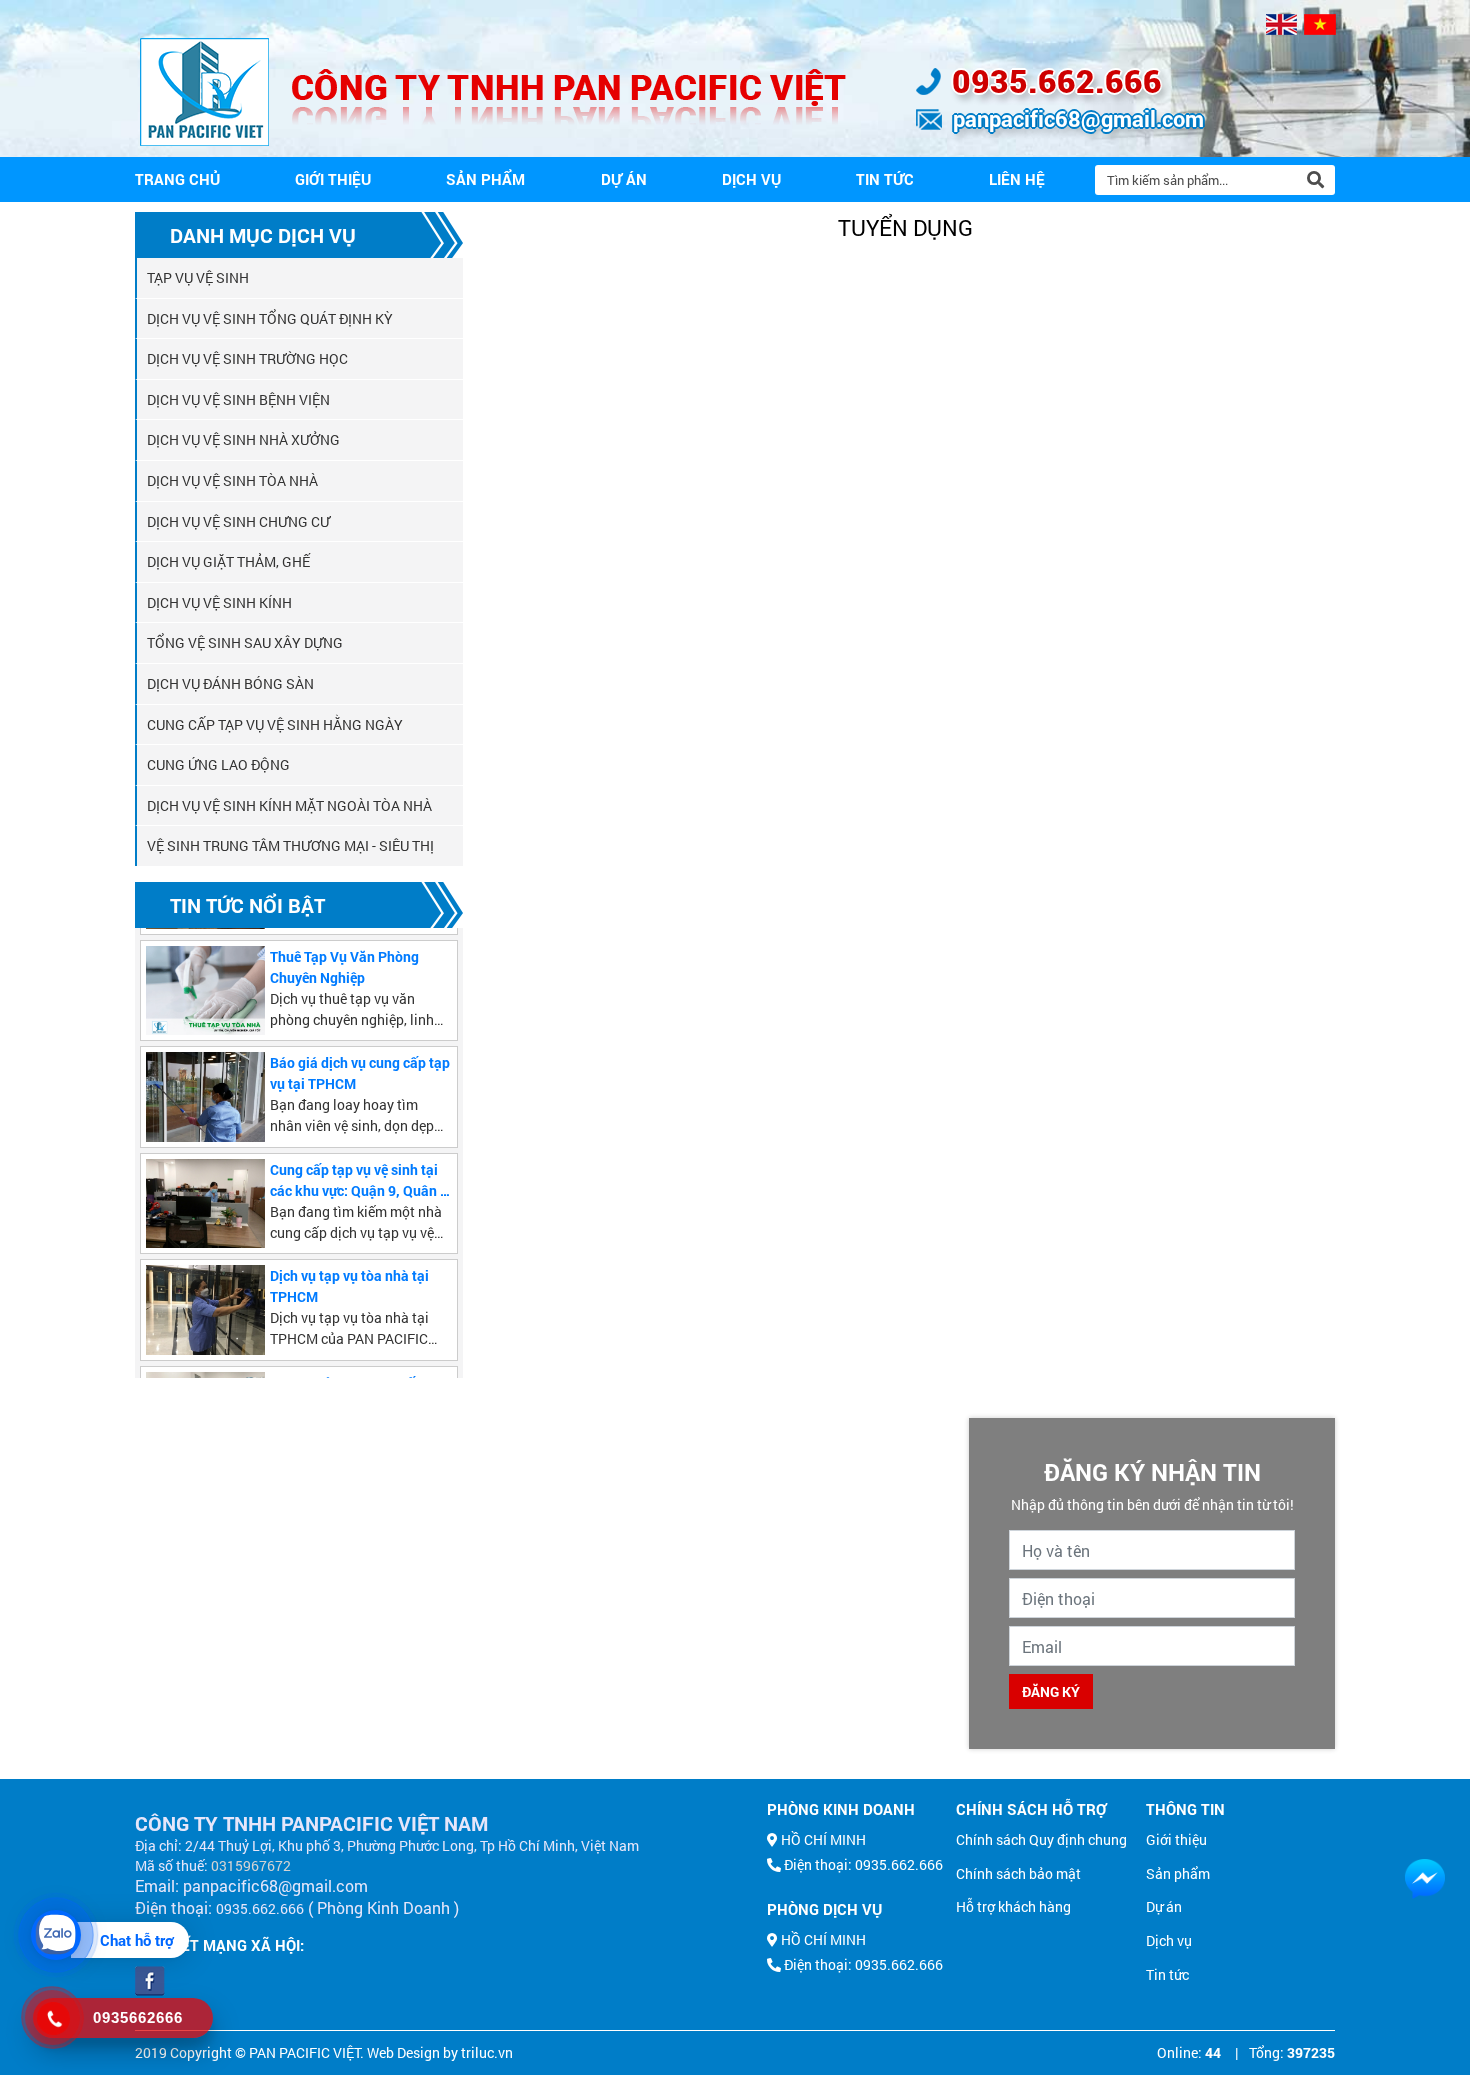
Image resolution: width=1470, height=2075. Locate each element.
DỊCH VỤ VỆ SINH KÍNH (219, 602)
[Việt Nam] (1320, 24)
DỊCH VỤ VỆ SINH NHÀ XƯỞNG (243, 439)
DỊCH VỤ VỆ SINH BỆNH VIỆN (238, 399)
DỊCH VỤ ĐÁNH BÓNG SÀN (230, 683)
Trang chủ (177, 179)
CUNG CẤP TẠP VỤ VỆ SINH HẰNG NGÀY (275, 724)
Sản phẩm (485, 179)
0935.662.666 (1057, 80)
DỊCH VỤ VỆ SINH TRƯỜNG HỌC (247, 358)
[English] (1281, 24)
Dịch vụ (751, 179)
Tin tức (885, 179)
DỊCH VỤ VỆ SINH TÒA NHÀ (232, 480)
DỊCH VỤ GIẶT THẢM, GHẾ (228, 561)
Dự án (624, 179)
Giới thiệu (333, 179)
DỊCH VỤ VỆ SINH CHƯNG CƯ (238, 521)
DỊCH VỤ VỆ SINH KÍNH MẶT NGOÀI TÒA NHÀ (289, 805)
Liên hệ (1017, 179)
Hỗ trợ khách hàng (1013, 1906)
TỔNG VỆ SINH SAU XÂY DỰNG (245, 642)
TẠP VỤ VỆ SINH (198, 277)
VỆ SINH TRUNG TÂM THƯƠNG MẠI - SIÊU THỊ (290, 845)
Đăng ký (1051, 1691)
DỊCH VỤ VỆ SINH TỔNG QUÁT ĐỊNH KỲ (270, 318)
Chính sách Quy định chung (1041, 1839)
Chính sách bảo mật (1018, 1873)
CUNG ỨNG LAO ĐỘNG (218, 764)
